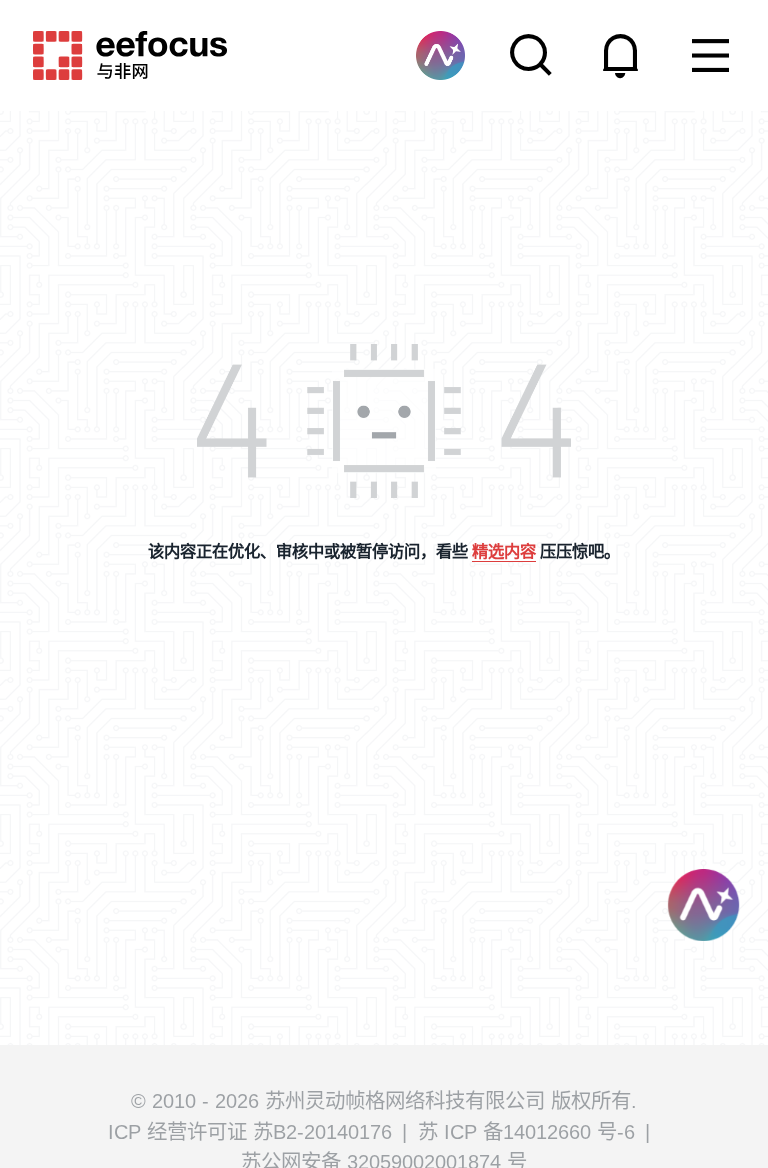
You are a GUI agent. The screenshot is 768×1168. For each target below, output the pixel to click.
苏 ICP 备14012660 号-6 (526, 1131)
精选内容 (504, 551)
